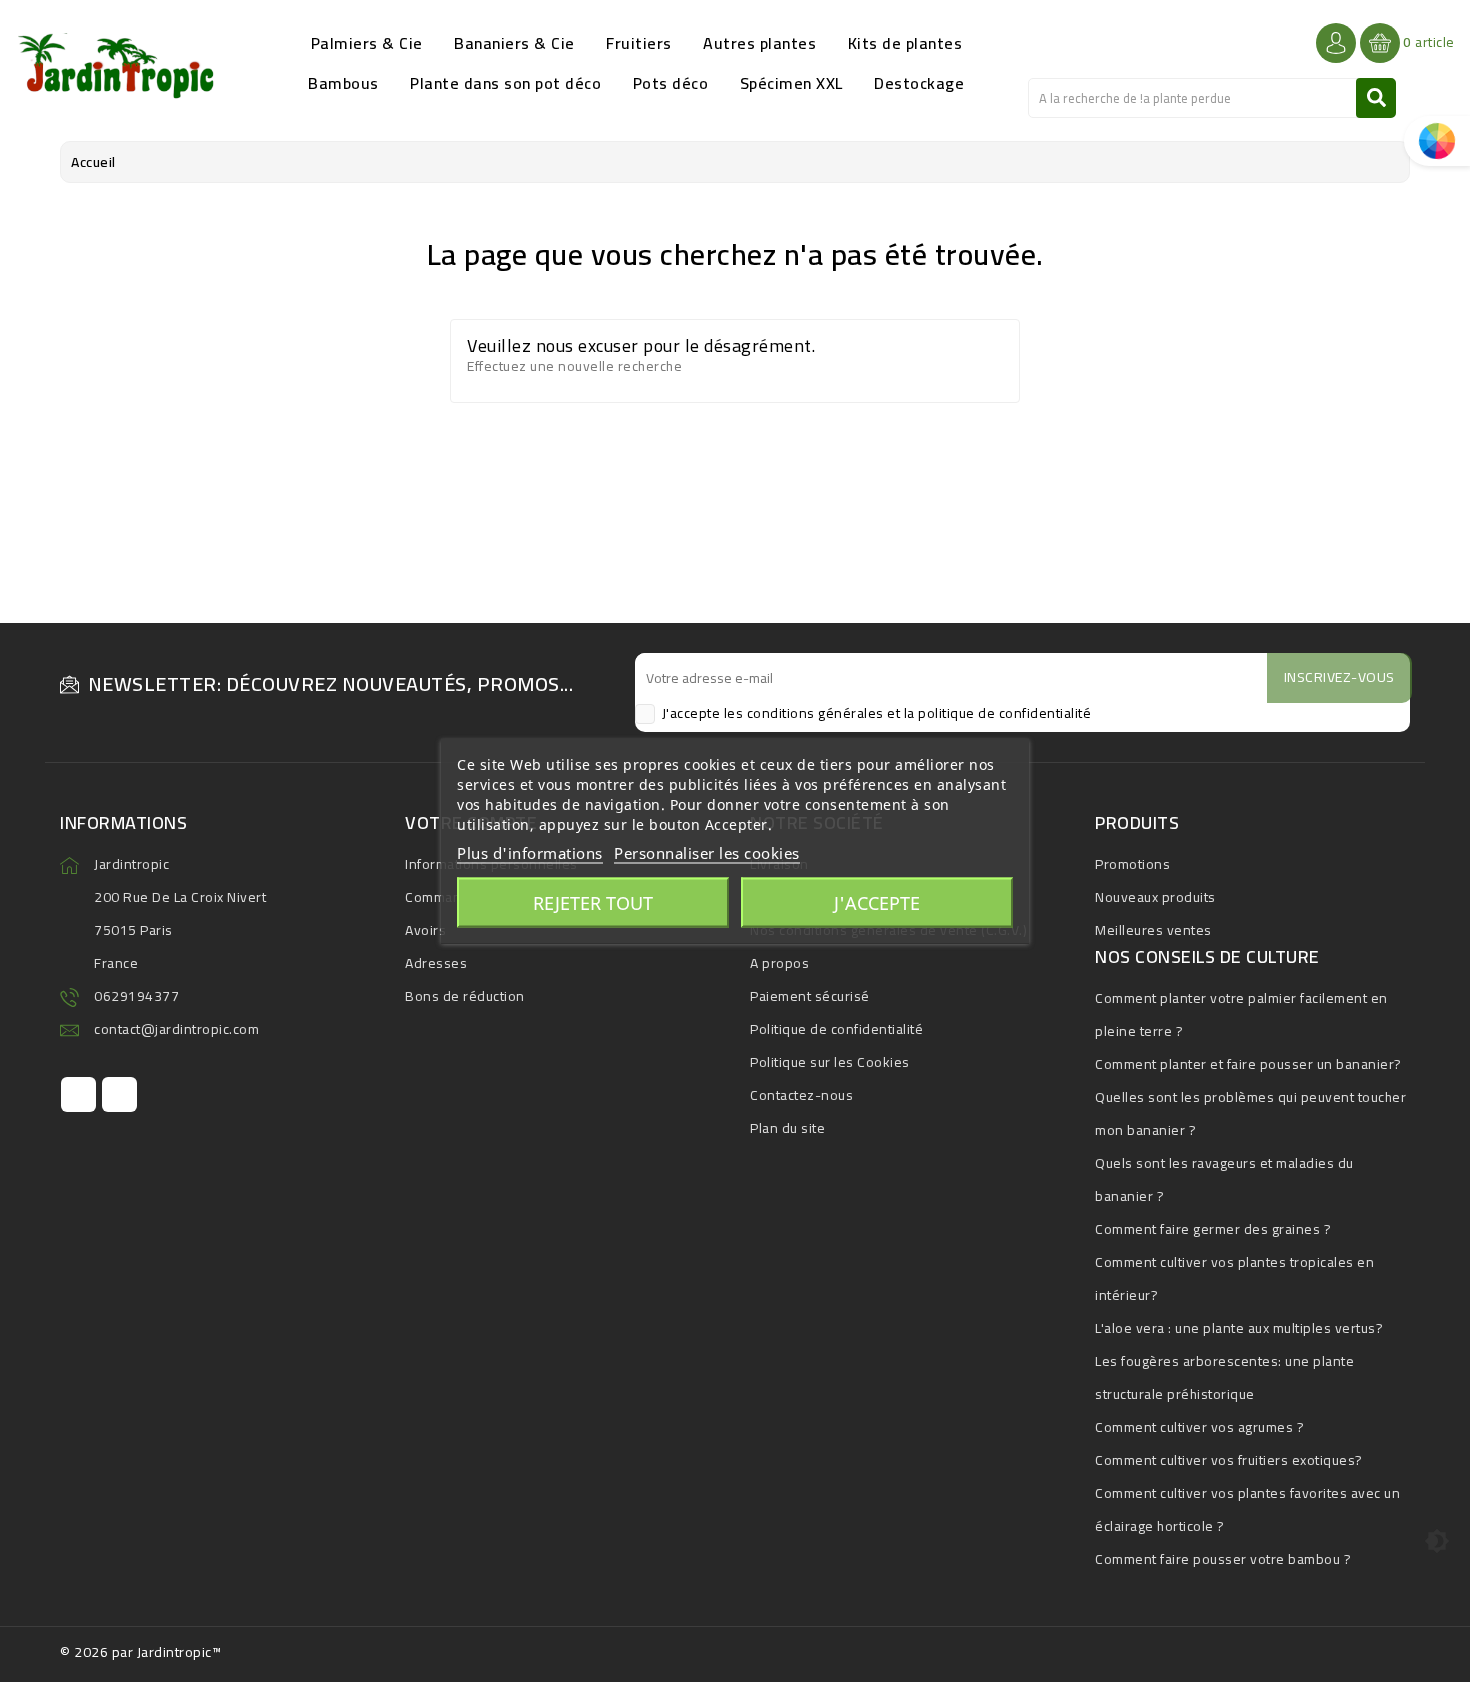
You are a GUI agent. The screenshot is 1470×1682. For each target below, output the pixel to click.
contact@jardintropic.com (176, 1029)
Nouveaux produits (1155, 897)
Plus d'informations (530, 853)
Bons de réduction (465, 996)
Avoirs (425, 930)
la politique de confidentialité (998, 713)
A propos (779, 963)
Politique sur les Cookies (830, 1062)
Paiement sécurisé (810, 996)
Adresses (436, 963)
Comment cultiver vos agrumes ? (1199, 1427)
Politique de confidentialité (836, 1029)
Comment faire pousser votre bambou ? (1223, 1559)
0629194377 (136, 996)
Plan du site (787, 1128)
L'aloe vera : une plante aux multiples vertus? (1239, 1328)
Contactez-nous (801, 1095)
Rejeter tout (593, 903)
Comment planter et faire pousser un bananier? (1248, 1064)
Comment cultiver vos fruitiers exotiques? (1229, 1460)
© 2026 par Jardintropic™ (140, 1652)
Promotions (1132, 864)
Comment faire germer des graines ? (1213, 1229)
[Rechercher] (1376, 98)
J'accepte (877, 903)
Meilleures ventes (1153, 930)
